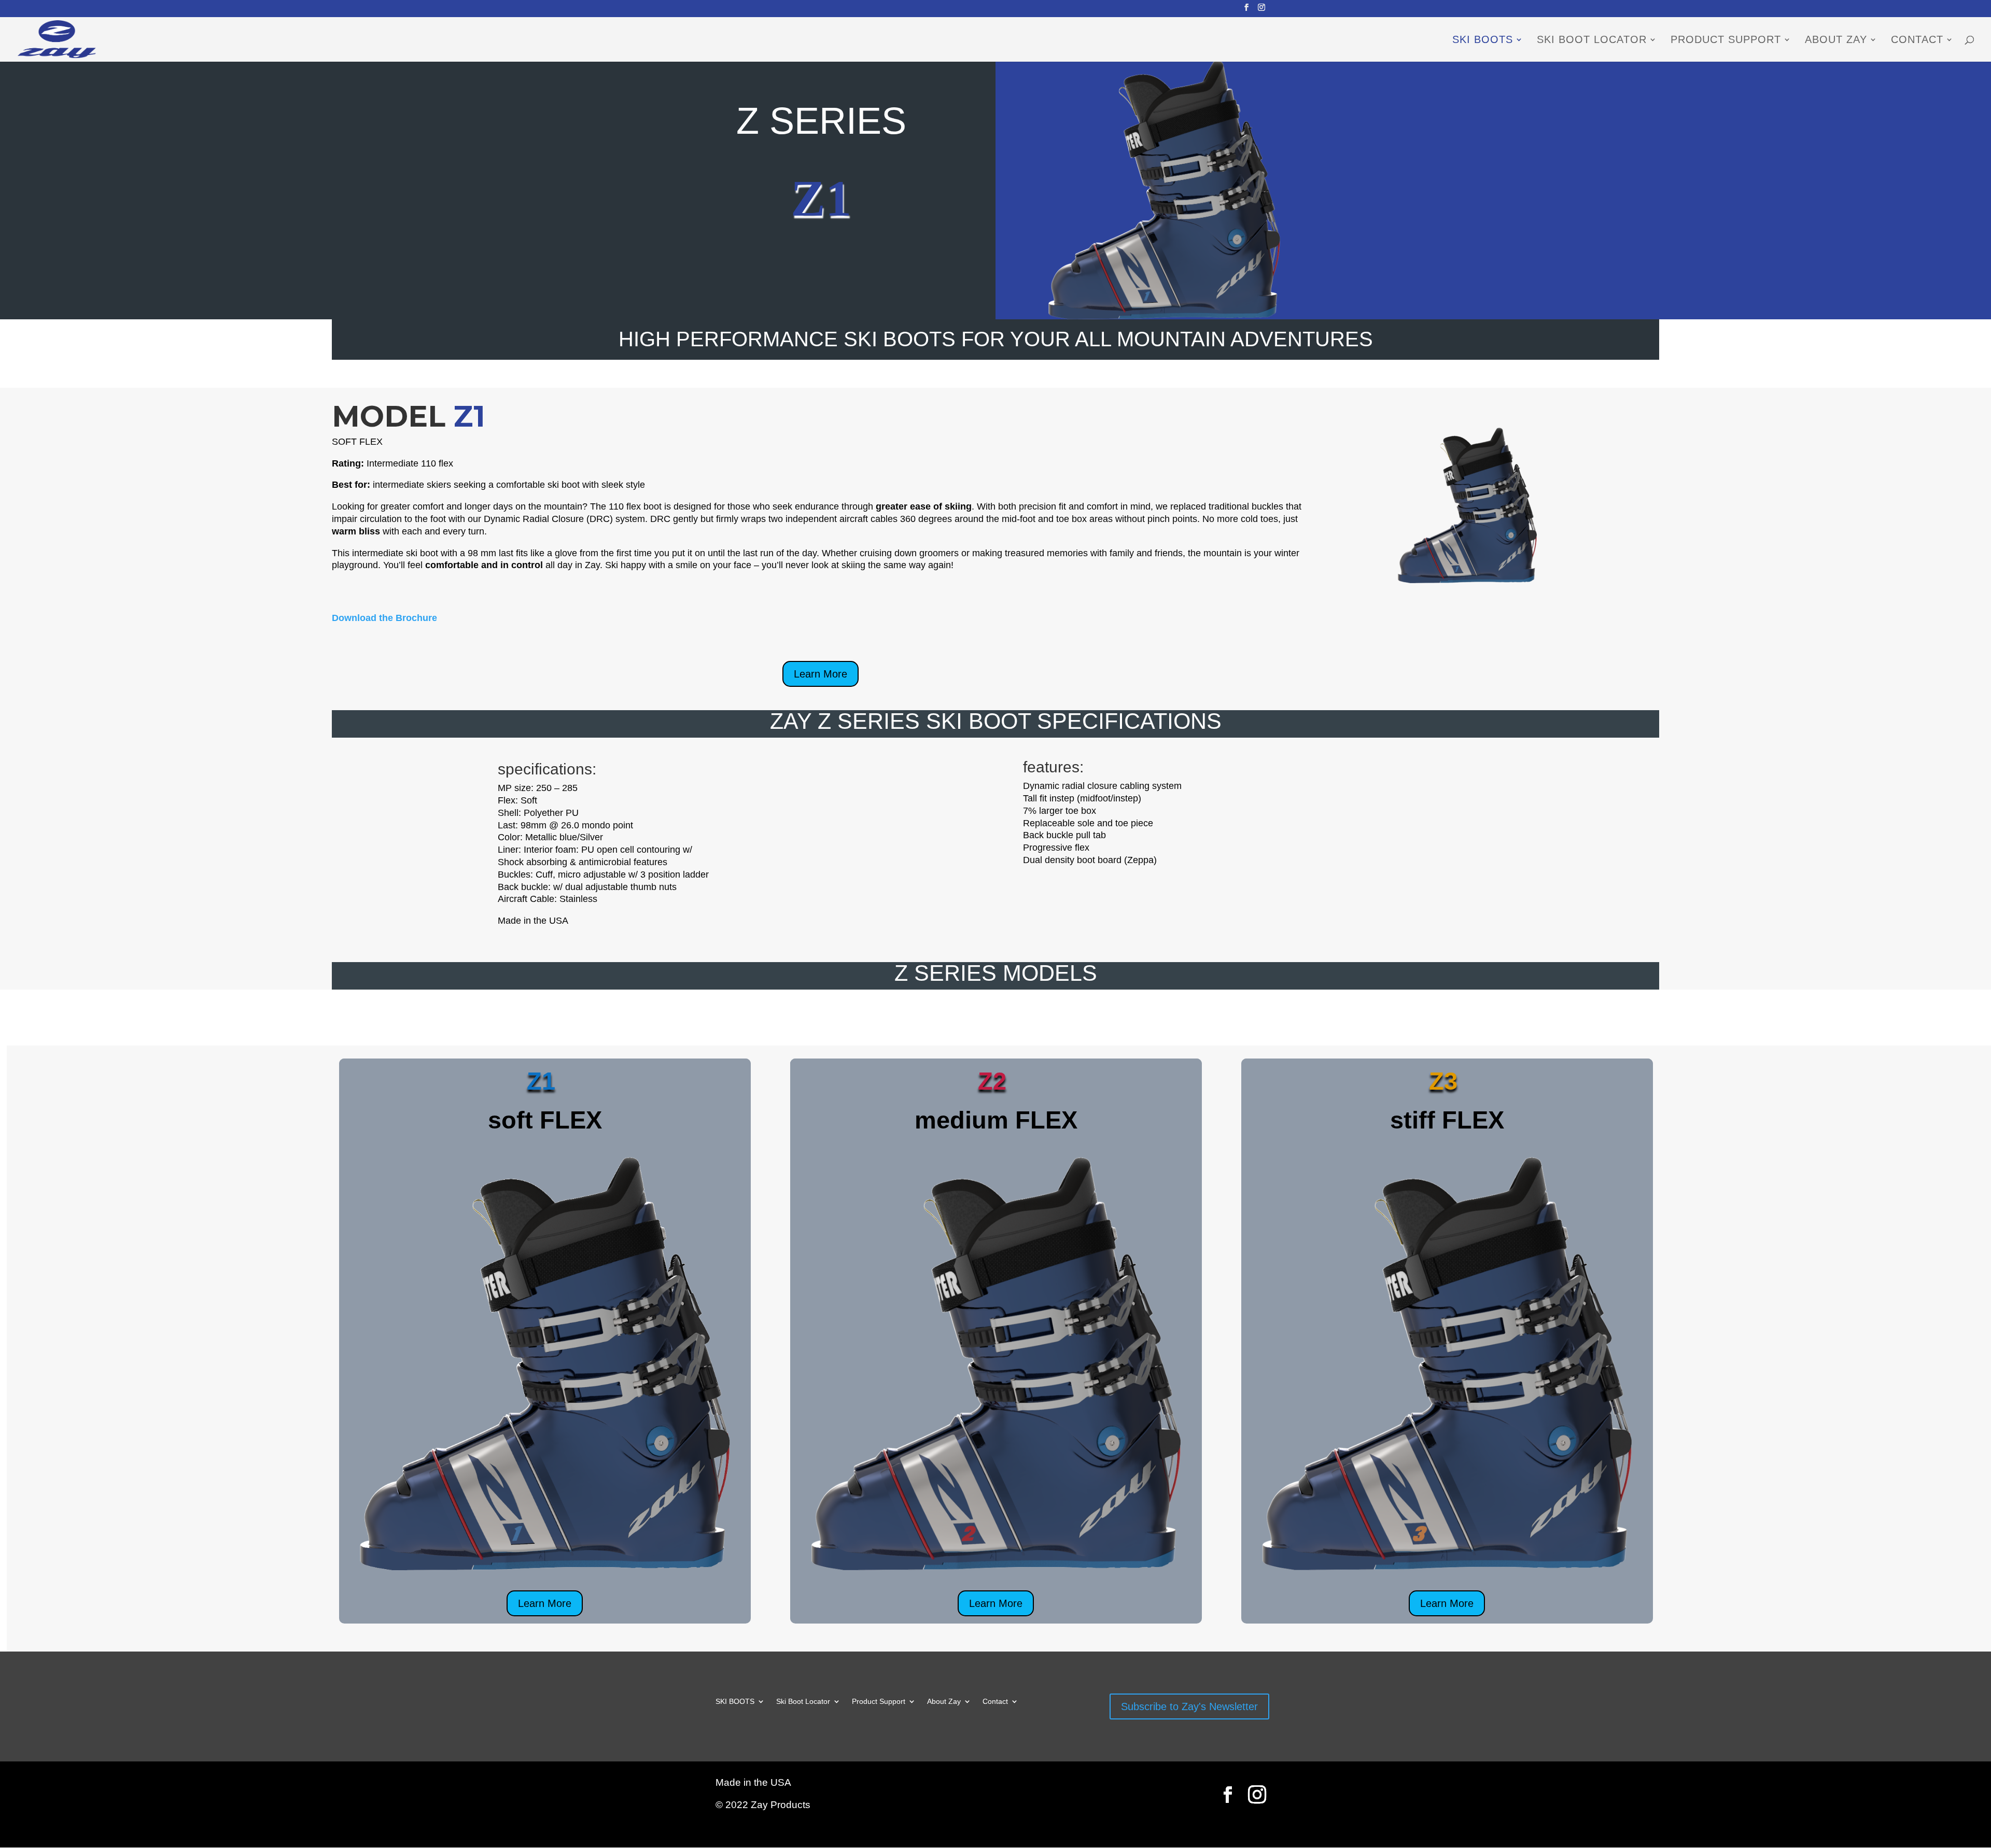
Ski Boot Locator (1592, 40)
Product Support (1726, 40)
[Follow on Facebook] (1228, 1795)
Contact (1917, 40)
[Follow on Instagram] (1257, 1795)
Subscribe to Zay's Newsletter (1189, 1706)
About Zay (1836, 40)
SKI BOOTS (1483, 40)
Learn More (821, 674)
